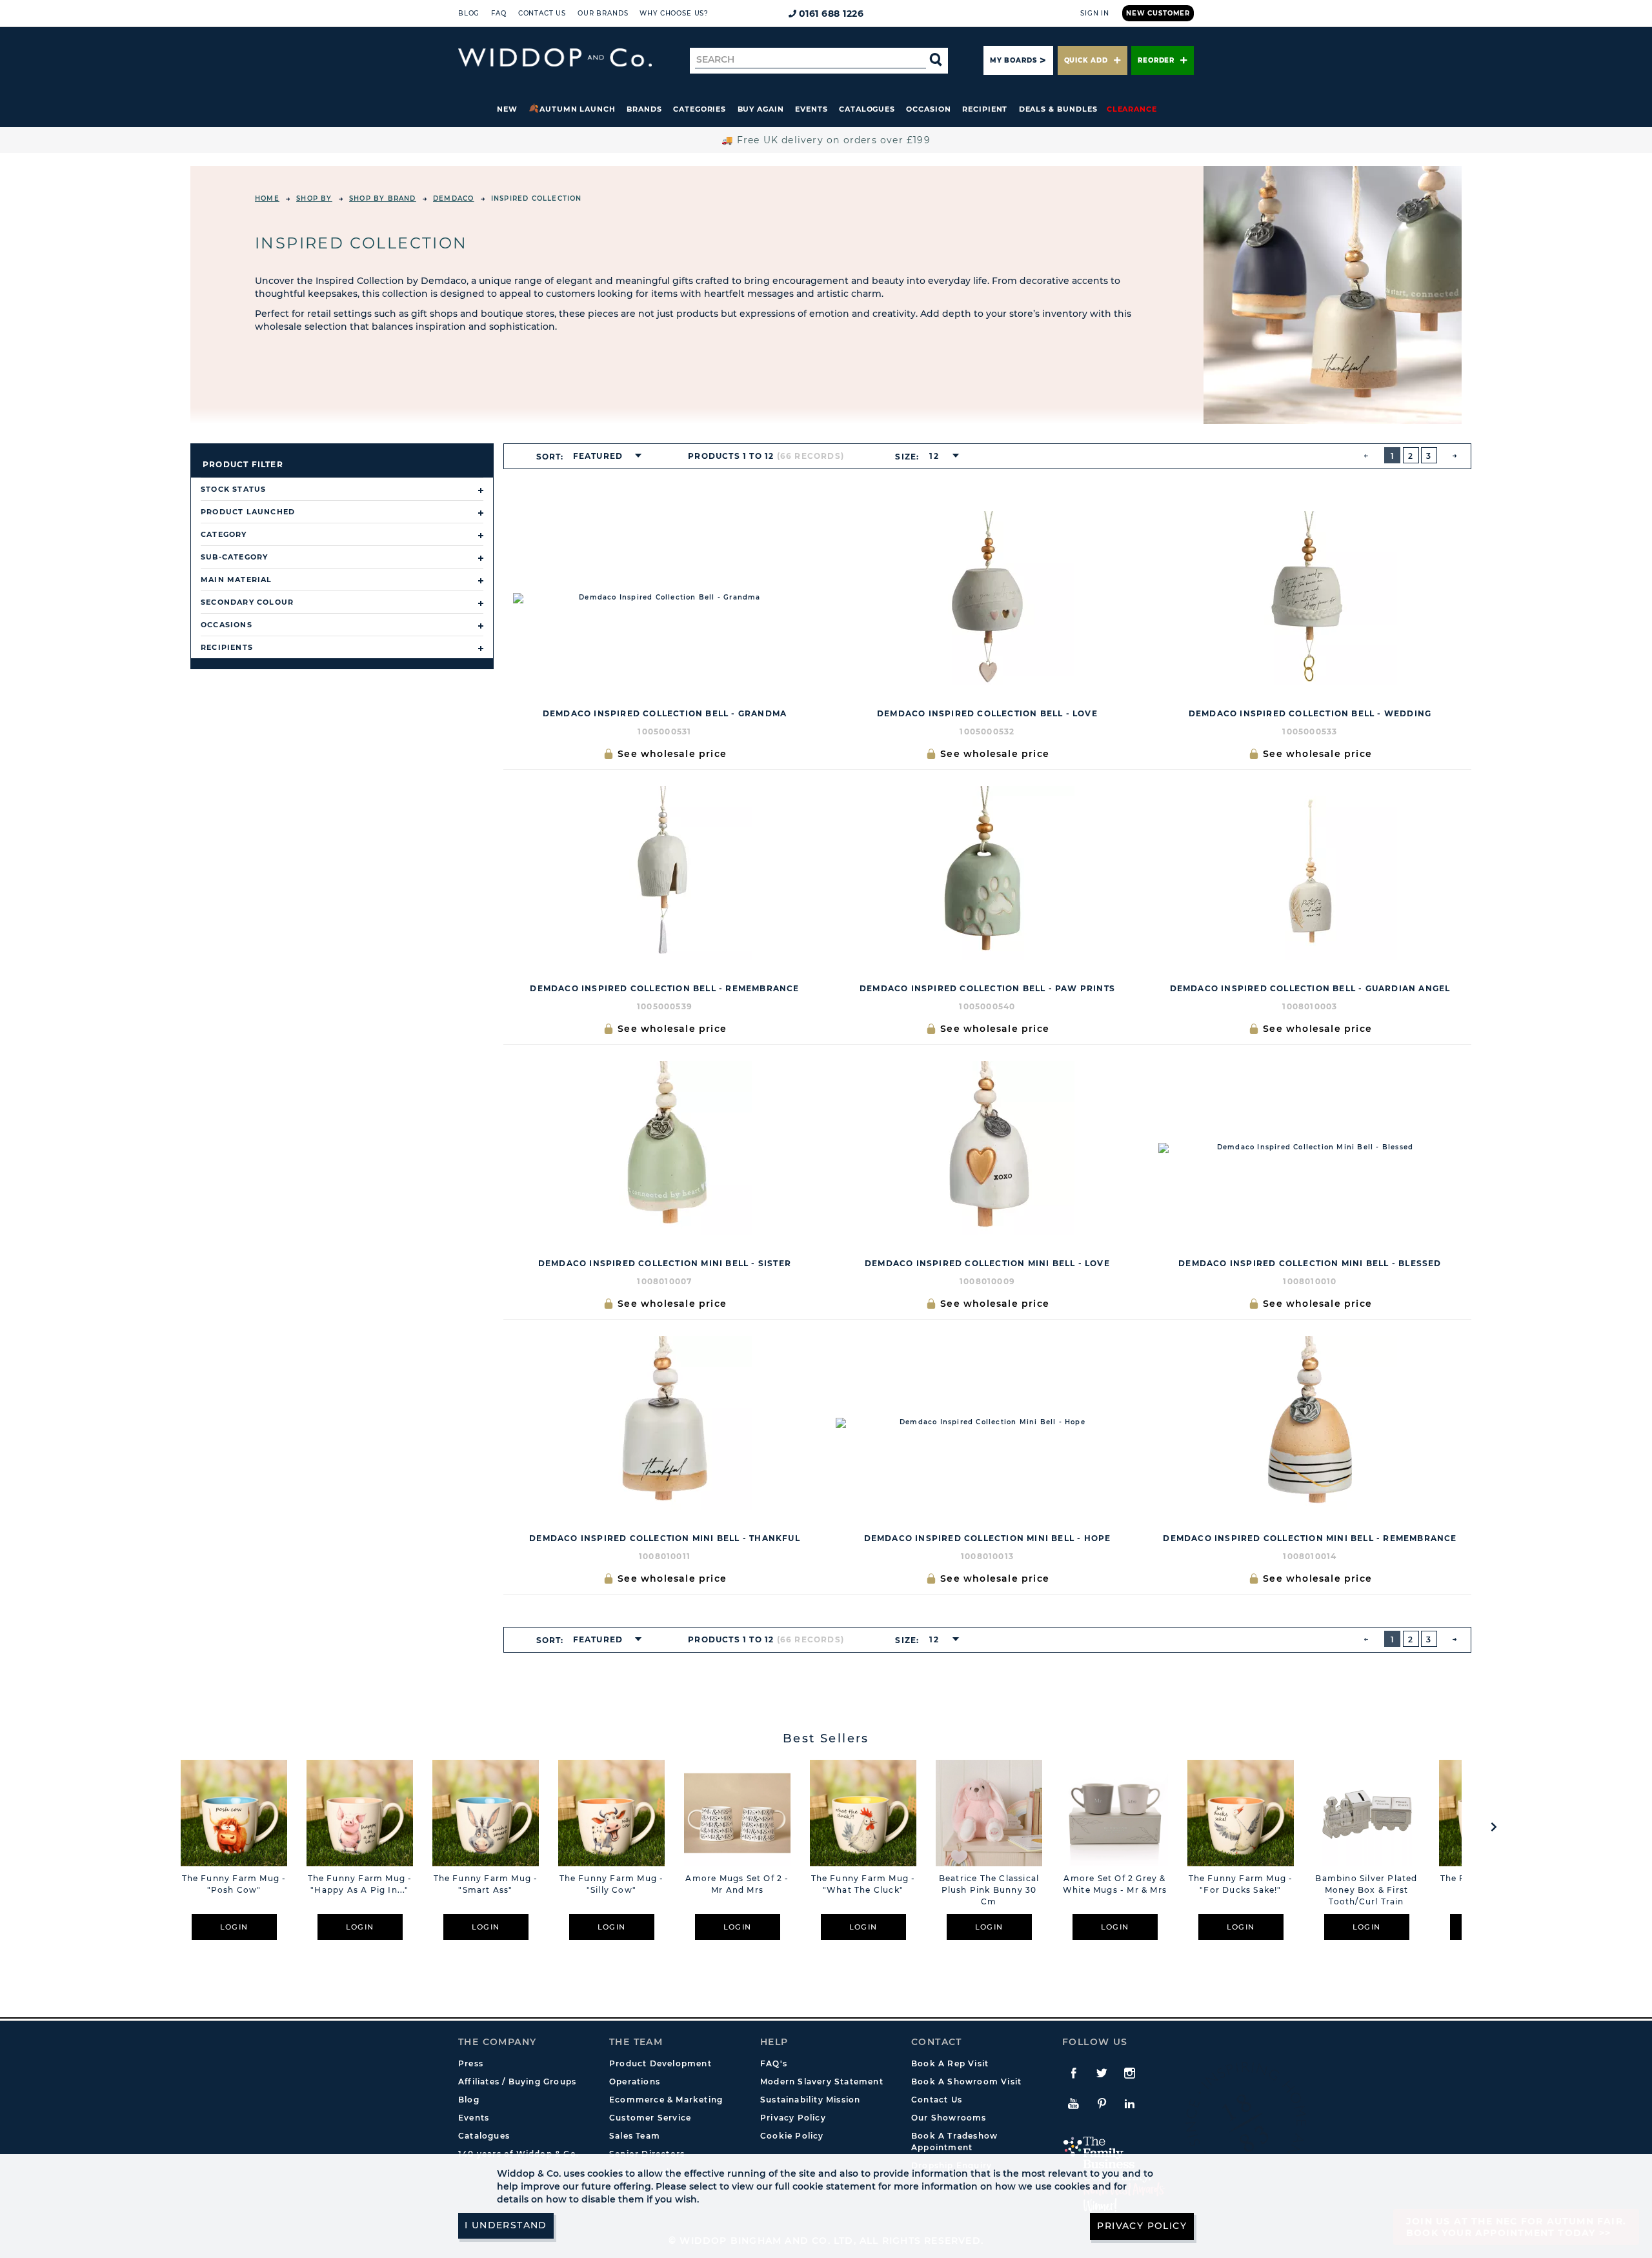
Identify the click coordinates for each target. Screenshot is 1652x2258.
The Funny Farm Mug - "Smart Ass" (486, 1884)
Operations (635, 2082)
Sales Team (635, 2136)
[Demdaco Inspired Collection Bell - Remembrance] (665, 873)
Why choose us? (674, 13)
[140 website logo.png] (555, 58)
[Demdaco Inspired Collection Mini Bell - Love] (987, 1148)
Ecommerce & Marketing (666, 2100)
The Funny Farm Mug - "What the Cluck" (863, 1884)
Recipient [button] (985, 109)
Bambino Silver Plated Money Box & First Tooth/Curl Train (1366, 1890)
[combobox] (603, 456)
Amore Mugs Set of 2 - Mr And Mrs (737, 1884)
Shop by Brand (383, 198)
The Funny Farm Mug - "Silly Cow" (612, 1884)
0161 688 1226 (831, 14)
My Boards (1013, 60)
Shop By (314, 198)
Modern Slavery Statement (822, 2082)
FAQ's (774, 2063)
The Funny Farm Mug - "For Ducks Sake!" (1241, 1884)
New (507, 109)
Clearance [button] (1132, 109)
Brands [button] (644, 109)
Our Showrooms (949, 2118)
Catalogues (867, 109)
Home (267, 198)
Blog (469, 13)
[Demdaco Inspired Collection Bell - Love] (987, 598)
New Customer (1158, 13)
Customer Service (650, 2118)
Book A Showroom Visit (966, 2082)
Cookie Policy (792, 2136)
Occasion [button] (928, 109)
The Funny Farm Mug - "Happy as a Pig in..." (360, 1884)
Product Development (660, 2063)
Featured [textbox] (598, 456)
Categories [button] (700, 109)
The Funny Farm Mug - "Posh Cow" (234, 1884)
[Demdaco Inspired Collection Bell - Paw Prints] (987, 873)
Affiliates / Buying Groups (517, 2082)
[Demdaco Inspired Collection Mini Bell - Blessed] (1310, 1148)
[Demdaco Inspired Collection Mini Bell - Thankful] (665, 1423)
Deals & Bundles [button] (1058, 109)
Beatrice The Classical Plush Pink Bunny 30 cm (989, 1890)
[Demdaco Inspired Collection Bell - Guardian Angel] (1310, 873)
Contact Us (542, 13)
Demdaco (453, 198)
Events (811, 109)
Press (471, 2063)
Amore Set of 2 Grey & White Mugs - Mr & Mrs (1115, 1884)
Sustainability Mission (810, 2100)
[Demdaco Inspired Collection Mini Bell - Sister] (665, 1148)
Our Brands (603, 13)
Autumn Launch (578, 109)
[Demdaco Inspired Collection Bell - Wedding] (1310, 598)
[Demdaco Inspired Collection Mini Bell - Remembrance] (1310, 1423)
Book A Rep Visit (950, 2063)
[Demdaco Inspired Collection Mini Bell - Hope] (987, 1423)
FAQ (499, 13)
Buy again (761, 109)
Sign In (1095, 13)
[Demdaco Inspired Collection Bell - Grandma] (665, 598)
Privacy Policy (793, 2118)
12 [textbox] (934, 456)
